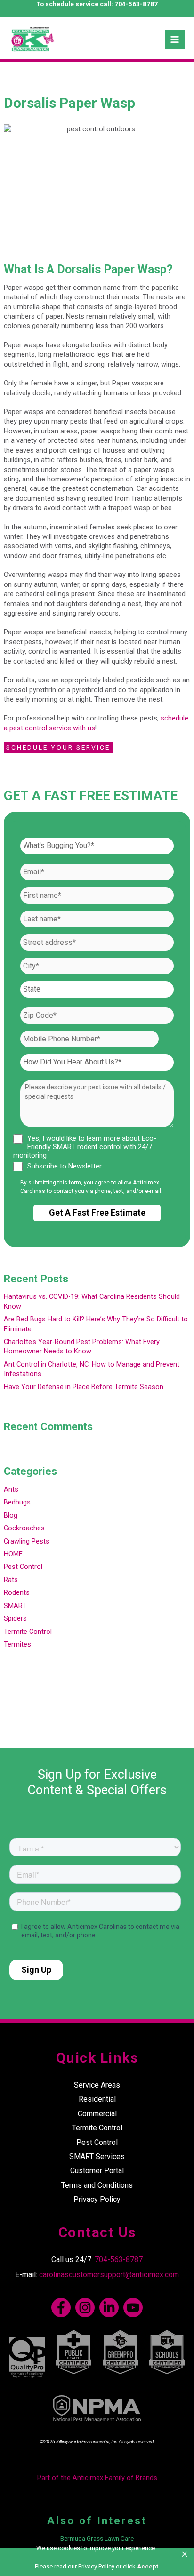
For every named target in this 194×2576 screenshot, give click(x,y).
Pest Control (23, 1567)
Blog (11, 1515)
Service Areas (97, 2085)
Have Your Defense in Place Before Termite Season (84, 1387)
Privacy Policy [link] (96, 2566)
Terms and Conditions (97, 2185)
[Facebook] (61, 2308)
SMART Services (97, 2156)
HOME (13, 1554)
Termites (17, 1644)
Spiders (15, 1618)
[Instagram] (85, 2308)
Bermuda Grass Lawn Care (97, 2538)
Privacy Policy (97, 2199)
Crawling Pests (27, 1541)
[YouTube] (133, 2308)
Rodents (17, 1592)
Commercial (97, 2114)
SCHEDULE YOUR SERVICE (58, 747)
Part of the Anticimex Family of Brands (97, 2478)
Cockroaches (24, 1528)
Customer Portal (97, 2171)
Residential (97, 2099)
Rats (11, 1580)
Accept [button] (148, 2566)
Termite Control (28, 1632)
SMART (15, 1606)
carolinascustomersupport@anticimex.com (109, 2275)
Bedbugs (17, 1502)
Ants (11, 1489)
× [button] (185, 2554)
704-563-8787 (136, 4)
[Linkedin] (109, 2308)
